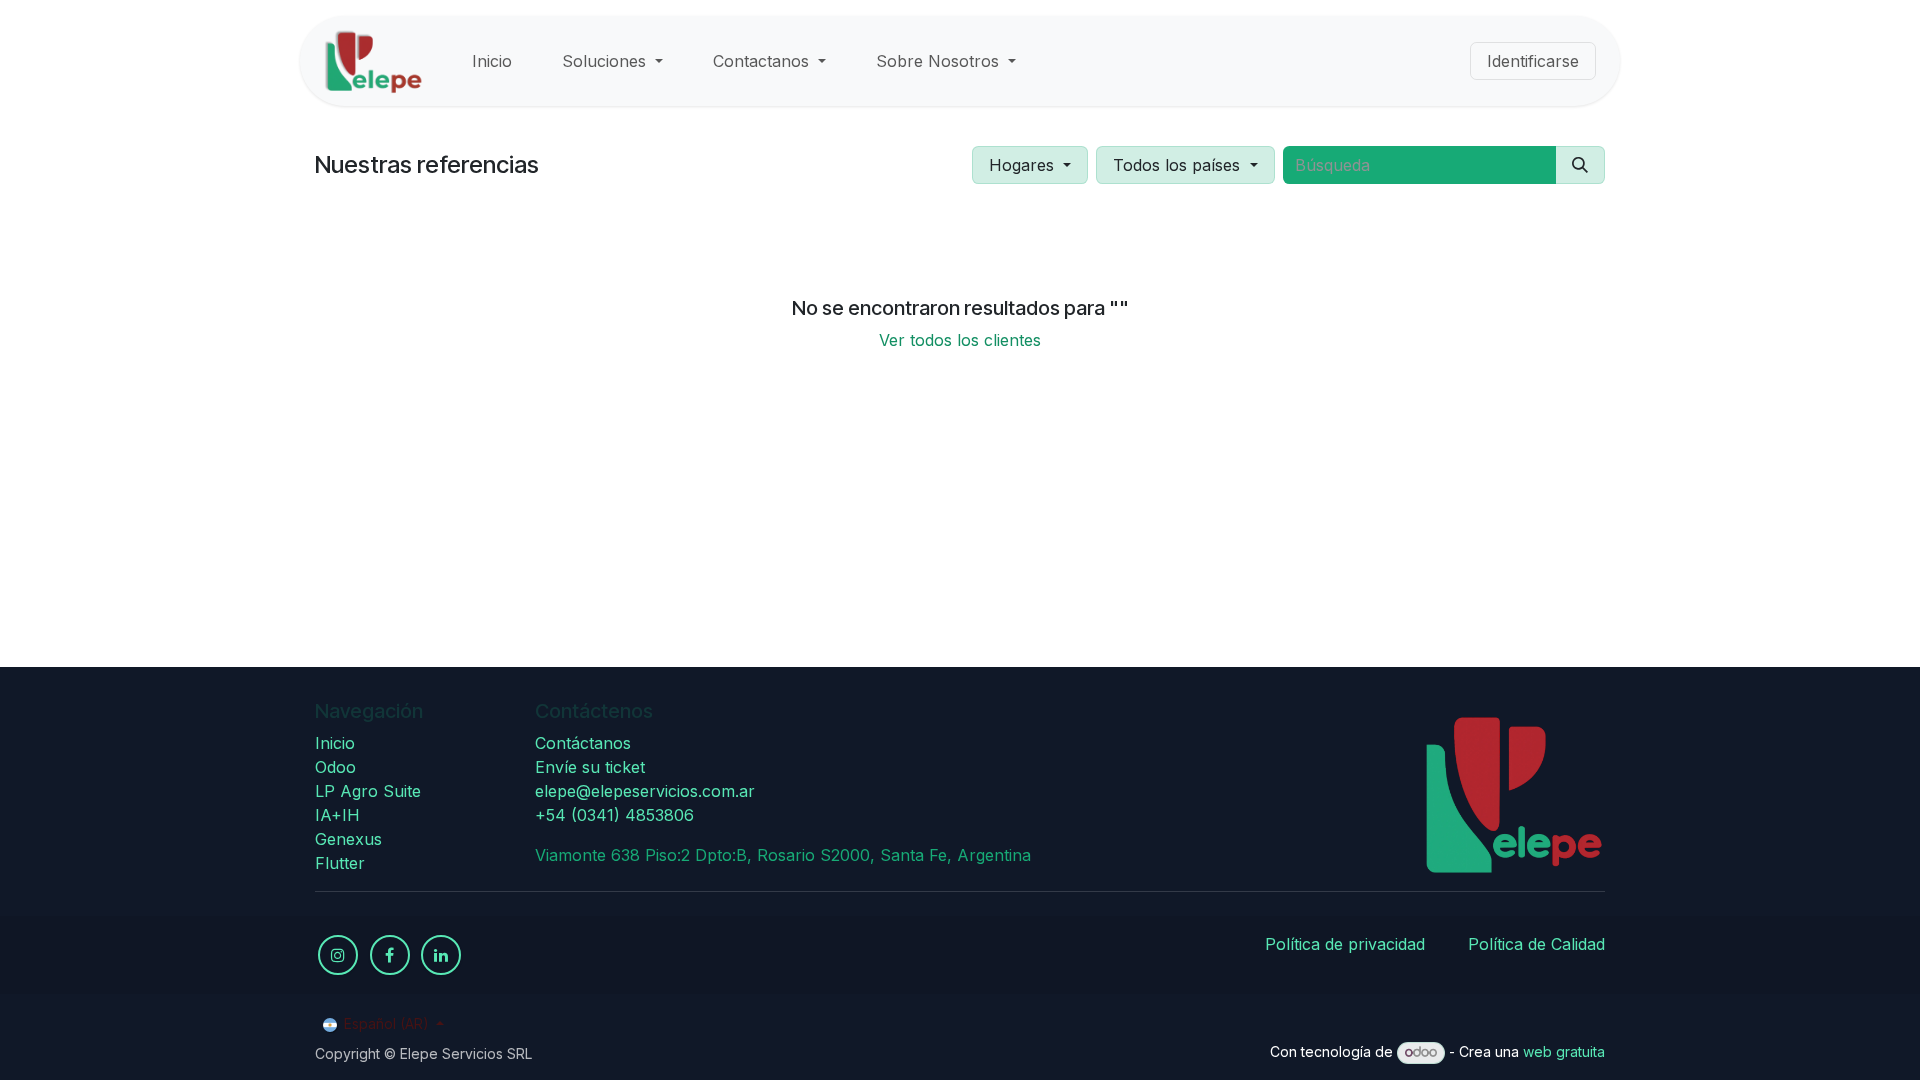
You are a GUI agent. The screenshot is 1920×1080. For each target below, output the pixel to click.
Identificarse (1533, 61)
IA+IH (337, 815)
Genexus (348, 839)
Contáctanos (583, 743)
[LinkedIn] (441, 955)
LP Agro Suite (368, 791)
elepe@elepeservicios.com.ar (645, 791)
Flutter (340, 863)
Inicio (335, 743)
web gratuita (1564, 1051)
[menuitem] (492, 61)
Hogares (1021, 165)
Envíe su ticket (590, 767)
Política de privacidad (1345, 944)
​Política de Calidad (1536, 944)
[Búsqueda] (1580, 165)
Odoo (335, 767)
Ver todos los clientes (960, 340)
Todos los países (1176, 165)
